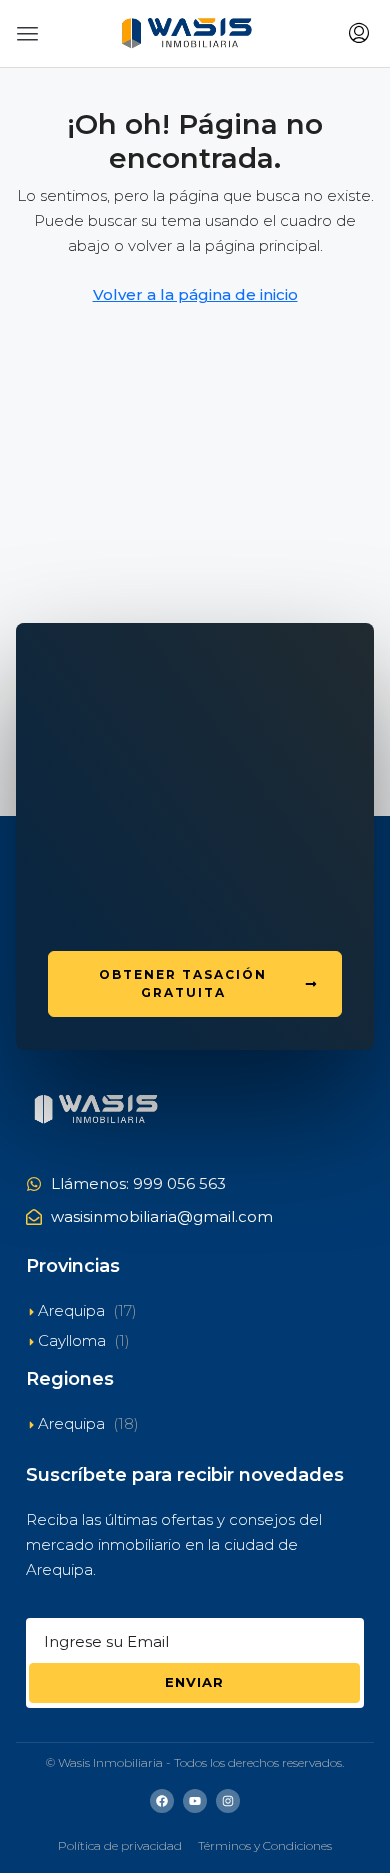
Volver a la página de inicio (195, 294)
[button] (28, 34)
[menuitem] (359, 34)
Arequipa (71, 1310)
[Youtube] (195, 1801)
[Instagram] (228, 1801)
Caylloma (72, 1340)
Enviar (194, 1682)
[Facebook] (162, 1801)
